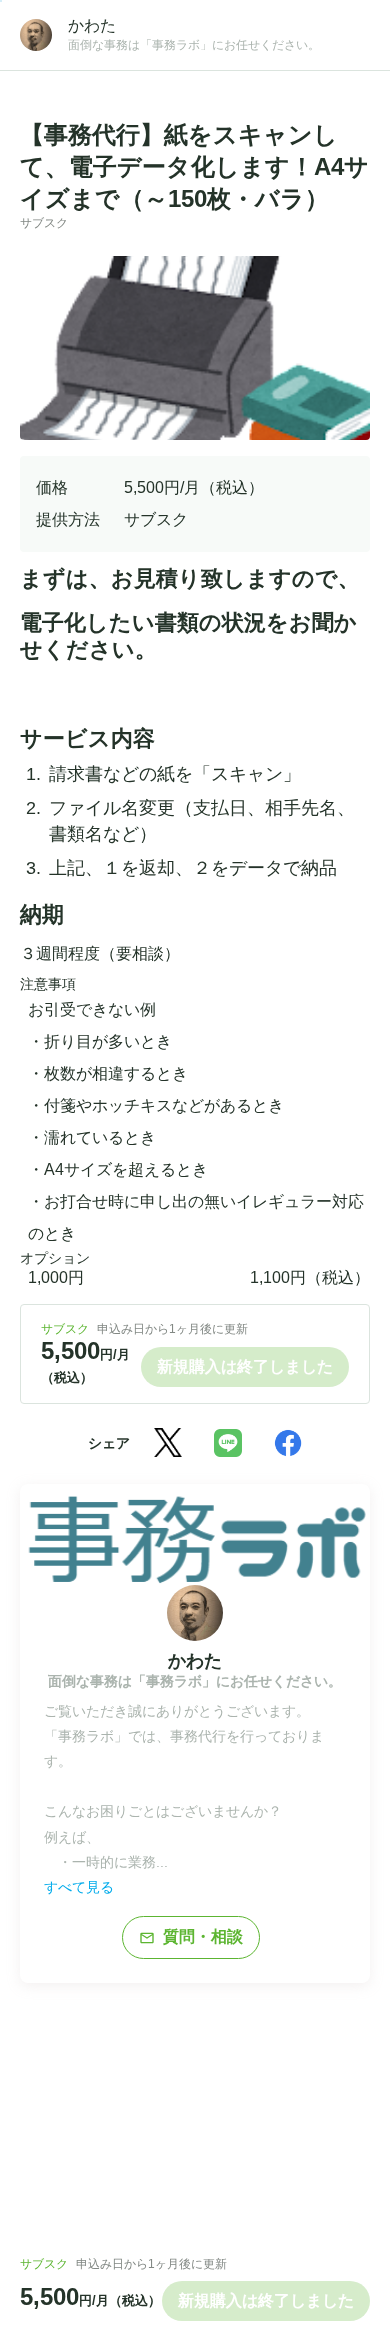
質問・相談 (191, 1937)
